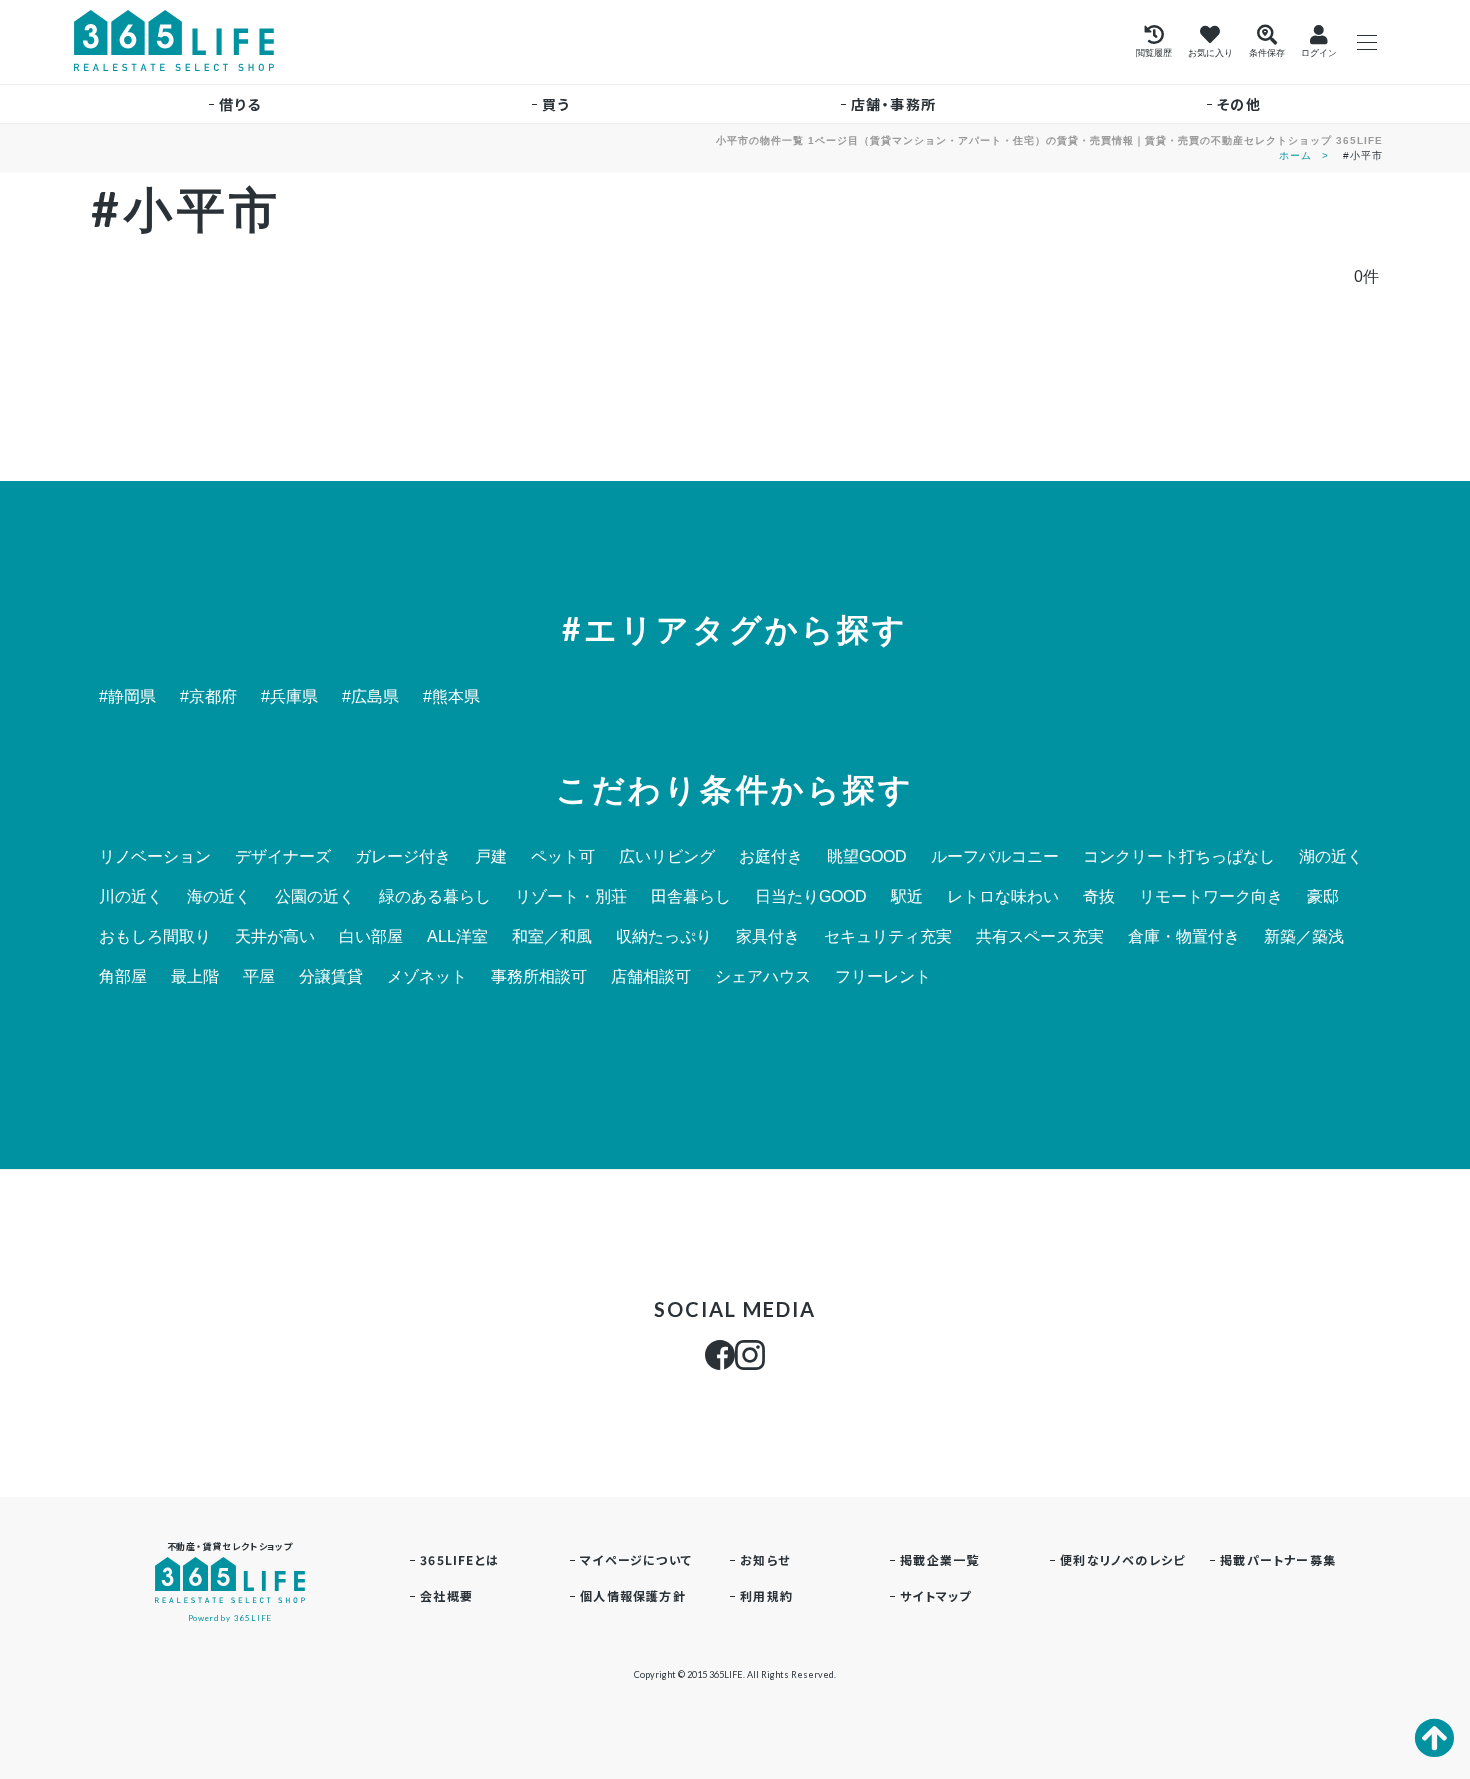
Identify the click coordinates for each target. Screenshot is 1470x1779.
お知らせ (765, 1559)
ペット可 (563, 857)
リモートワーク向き (1211, 897)
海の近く (219, 897)
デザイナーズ (283, 857)
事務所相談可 (539, 977)
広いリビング (667, 857)
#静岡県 (127, 697)
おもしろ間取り (155, 937)
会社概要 (446, 1595)
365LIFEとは (459, 1559)
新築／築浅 (1304, 937)
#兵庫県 (289, 697)
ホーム (1295, 155)
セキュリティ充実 (888, 937)
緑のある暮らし (435, 897)
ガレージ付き (403, 857)
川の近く (131, 897)
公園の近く (315, 897)
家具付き (768, 937)
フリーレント (883, 977)
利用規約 (766, 1595)
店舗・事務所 (893, 104)
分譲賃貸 (331, 977)
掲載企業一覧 (939, 1559)
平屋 (259, 977)
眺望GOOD (867, 857)
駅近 (907, 897)
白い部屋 (371, 937)
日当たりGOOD (811, 897)
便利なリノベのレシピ (1122, 1559)
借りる (240, 104)
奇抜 (1099, 897)
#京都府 (208, 697)
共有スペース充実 (1040, 937)
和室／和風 (552, 937)
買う (556, 104)
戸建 (491, 857)
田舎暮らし (691, 897)
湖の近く (1331, 857)
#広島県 (370, 697)
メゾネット (427, 977)
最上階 (195, 977)
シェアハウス (763, 977)
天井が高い (275, 937)
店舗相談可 (651, 977)
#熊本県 (451, 697)
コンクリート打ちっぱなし (1179, 857)
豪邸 (1323, 897)
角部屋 (123, 977)
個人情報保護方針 (633, 1595)
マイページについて (636, 1559)
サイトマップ (935, 1595)
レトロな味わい (1003, 897)
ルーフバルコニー (995, 857)
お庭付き (771, 857)
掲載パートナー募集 (1278, 1559)
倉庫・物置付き (1184, 937)
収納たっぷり (664, 937)
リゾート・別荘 (571, 897)
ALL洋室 (457, 937)
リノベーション (155, 857)
